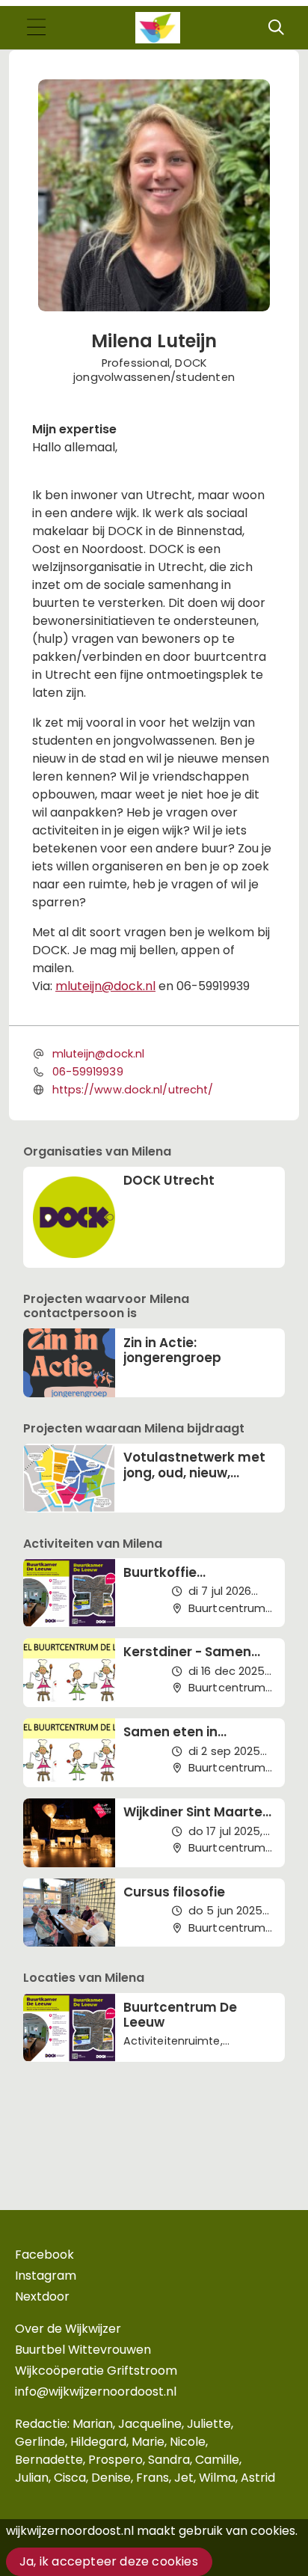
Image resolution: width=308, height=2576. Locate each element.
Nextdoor (42, 2296)
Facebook (44, 2255)
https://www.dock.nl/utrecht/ (133, 1090)
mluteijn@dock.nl (105, 986)
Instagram (46, 2276)
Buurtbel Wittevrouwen (83, 2350)
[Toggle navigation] (36, 28)
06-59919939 (88, 1072)
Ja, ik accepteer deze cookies (109, 2561)
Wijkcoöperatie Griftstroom (96, 2371)
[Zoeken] (276, 28)
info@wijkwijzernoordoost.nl (96, 2392)
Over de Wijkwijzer (68, 2329)
